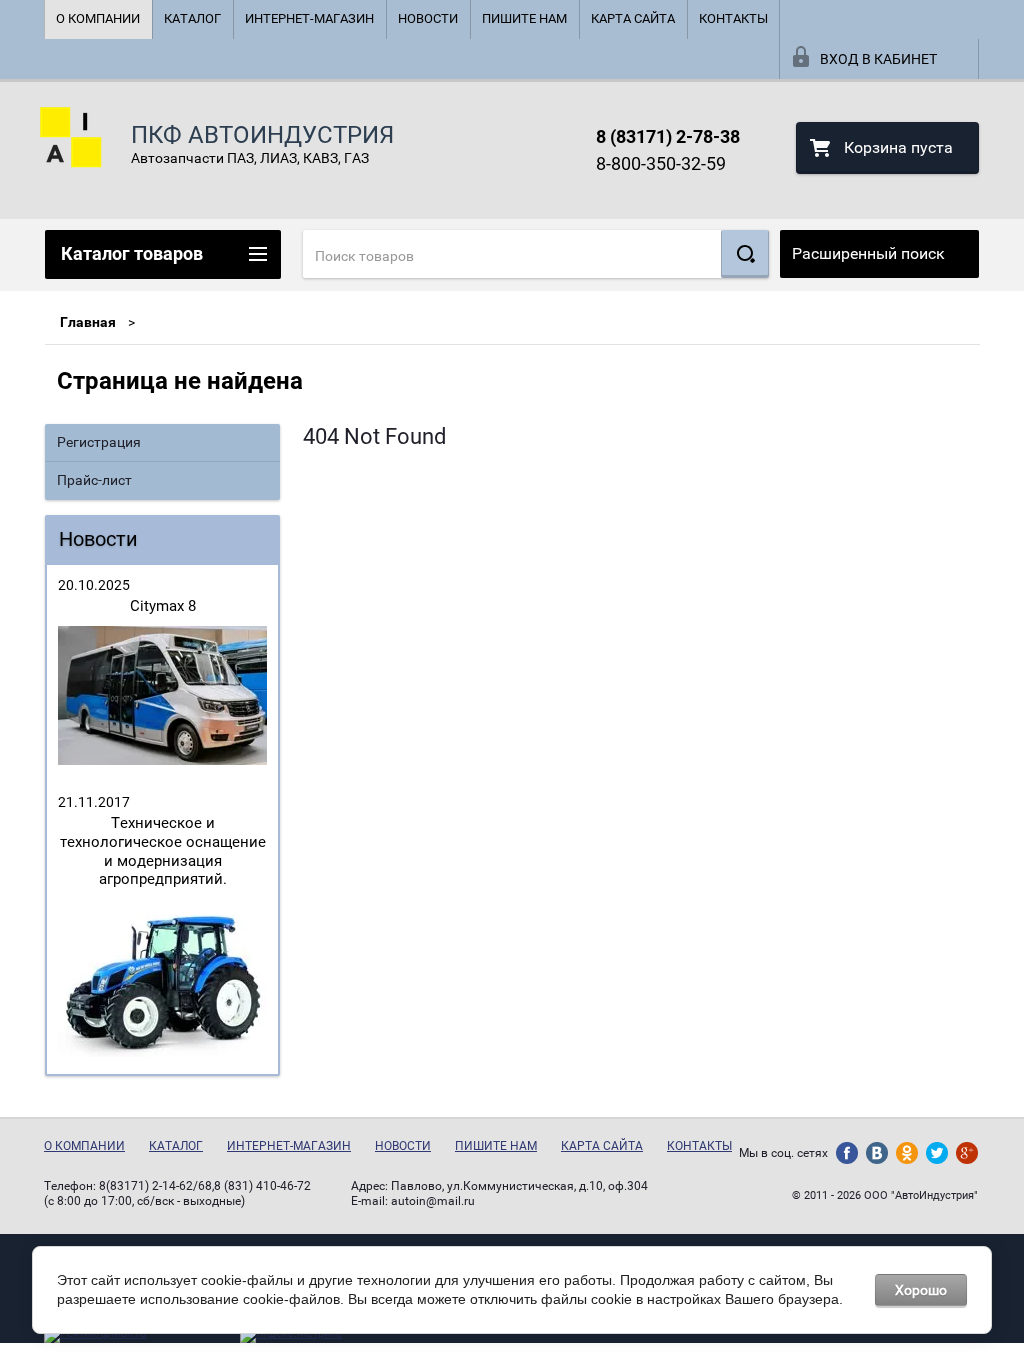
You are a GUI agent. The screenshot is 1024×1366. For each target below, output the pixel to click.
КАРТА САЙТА (633, 18)
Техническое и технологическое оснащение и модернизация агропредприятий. (163, 851)
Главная (88, 322)
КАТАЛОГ (192, 18)
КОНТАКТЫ (733, 18)
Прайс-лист (94, 480)
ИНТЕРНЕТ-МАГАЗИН (309, 18)
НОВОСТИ (428, 18)
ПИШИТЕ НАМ (524, 18)
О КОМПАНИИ (98, 18)
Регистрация (99, 442)
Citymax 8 (163, 606)
